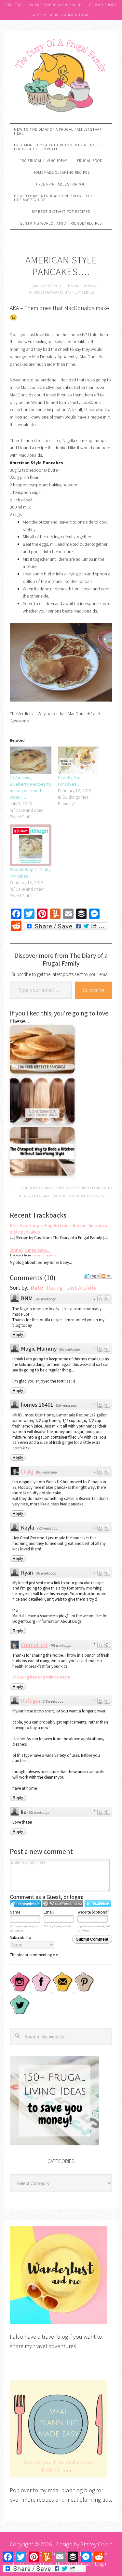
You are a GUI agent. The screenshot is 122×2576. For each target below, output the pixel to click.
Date (37, 1288)
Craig (27, 1471)
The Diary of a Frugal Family (61, 75)
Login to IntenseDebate (25, 1904)
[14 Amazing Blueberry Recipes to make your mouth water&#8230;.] (31, 760)
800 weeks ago (47, 1472)
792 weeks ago (47, 1528)
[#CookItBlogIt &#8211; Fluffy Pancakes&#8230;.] (31, 845)
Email (49, 1912)
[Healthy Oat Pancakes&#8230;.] (79, 760)
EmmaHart (34, 1645)
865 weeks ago (46, 1299)
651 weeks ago (39, 1813)
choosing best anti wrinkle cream (41, 1677)
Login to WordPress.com (63, 1904)
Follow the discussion (106, 1276)
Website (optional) (94, 1912)
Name (15, 1912)
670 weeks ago (53, 1701)
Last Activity (81, 1288)
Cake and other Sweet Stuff (61, 1188)
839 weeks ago (66, 1405)
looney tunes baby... (30, 1250)
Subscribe (94, 990)
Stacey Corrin (97, 2544)
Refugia (30, 1701)
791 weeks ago (61, 1646)
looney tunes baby (44, 1255)
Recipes (35, 1196)
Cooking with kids (82, 1196)
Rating (55, 1288)
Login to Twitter (98, 1904)
